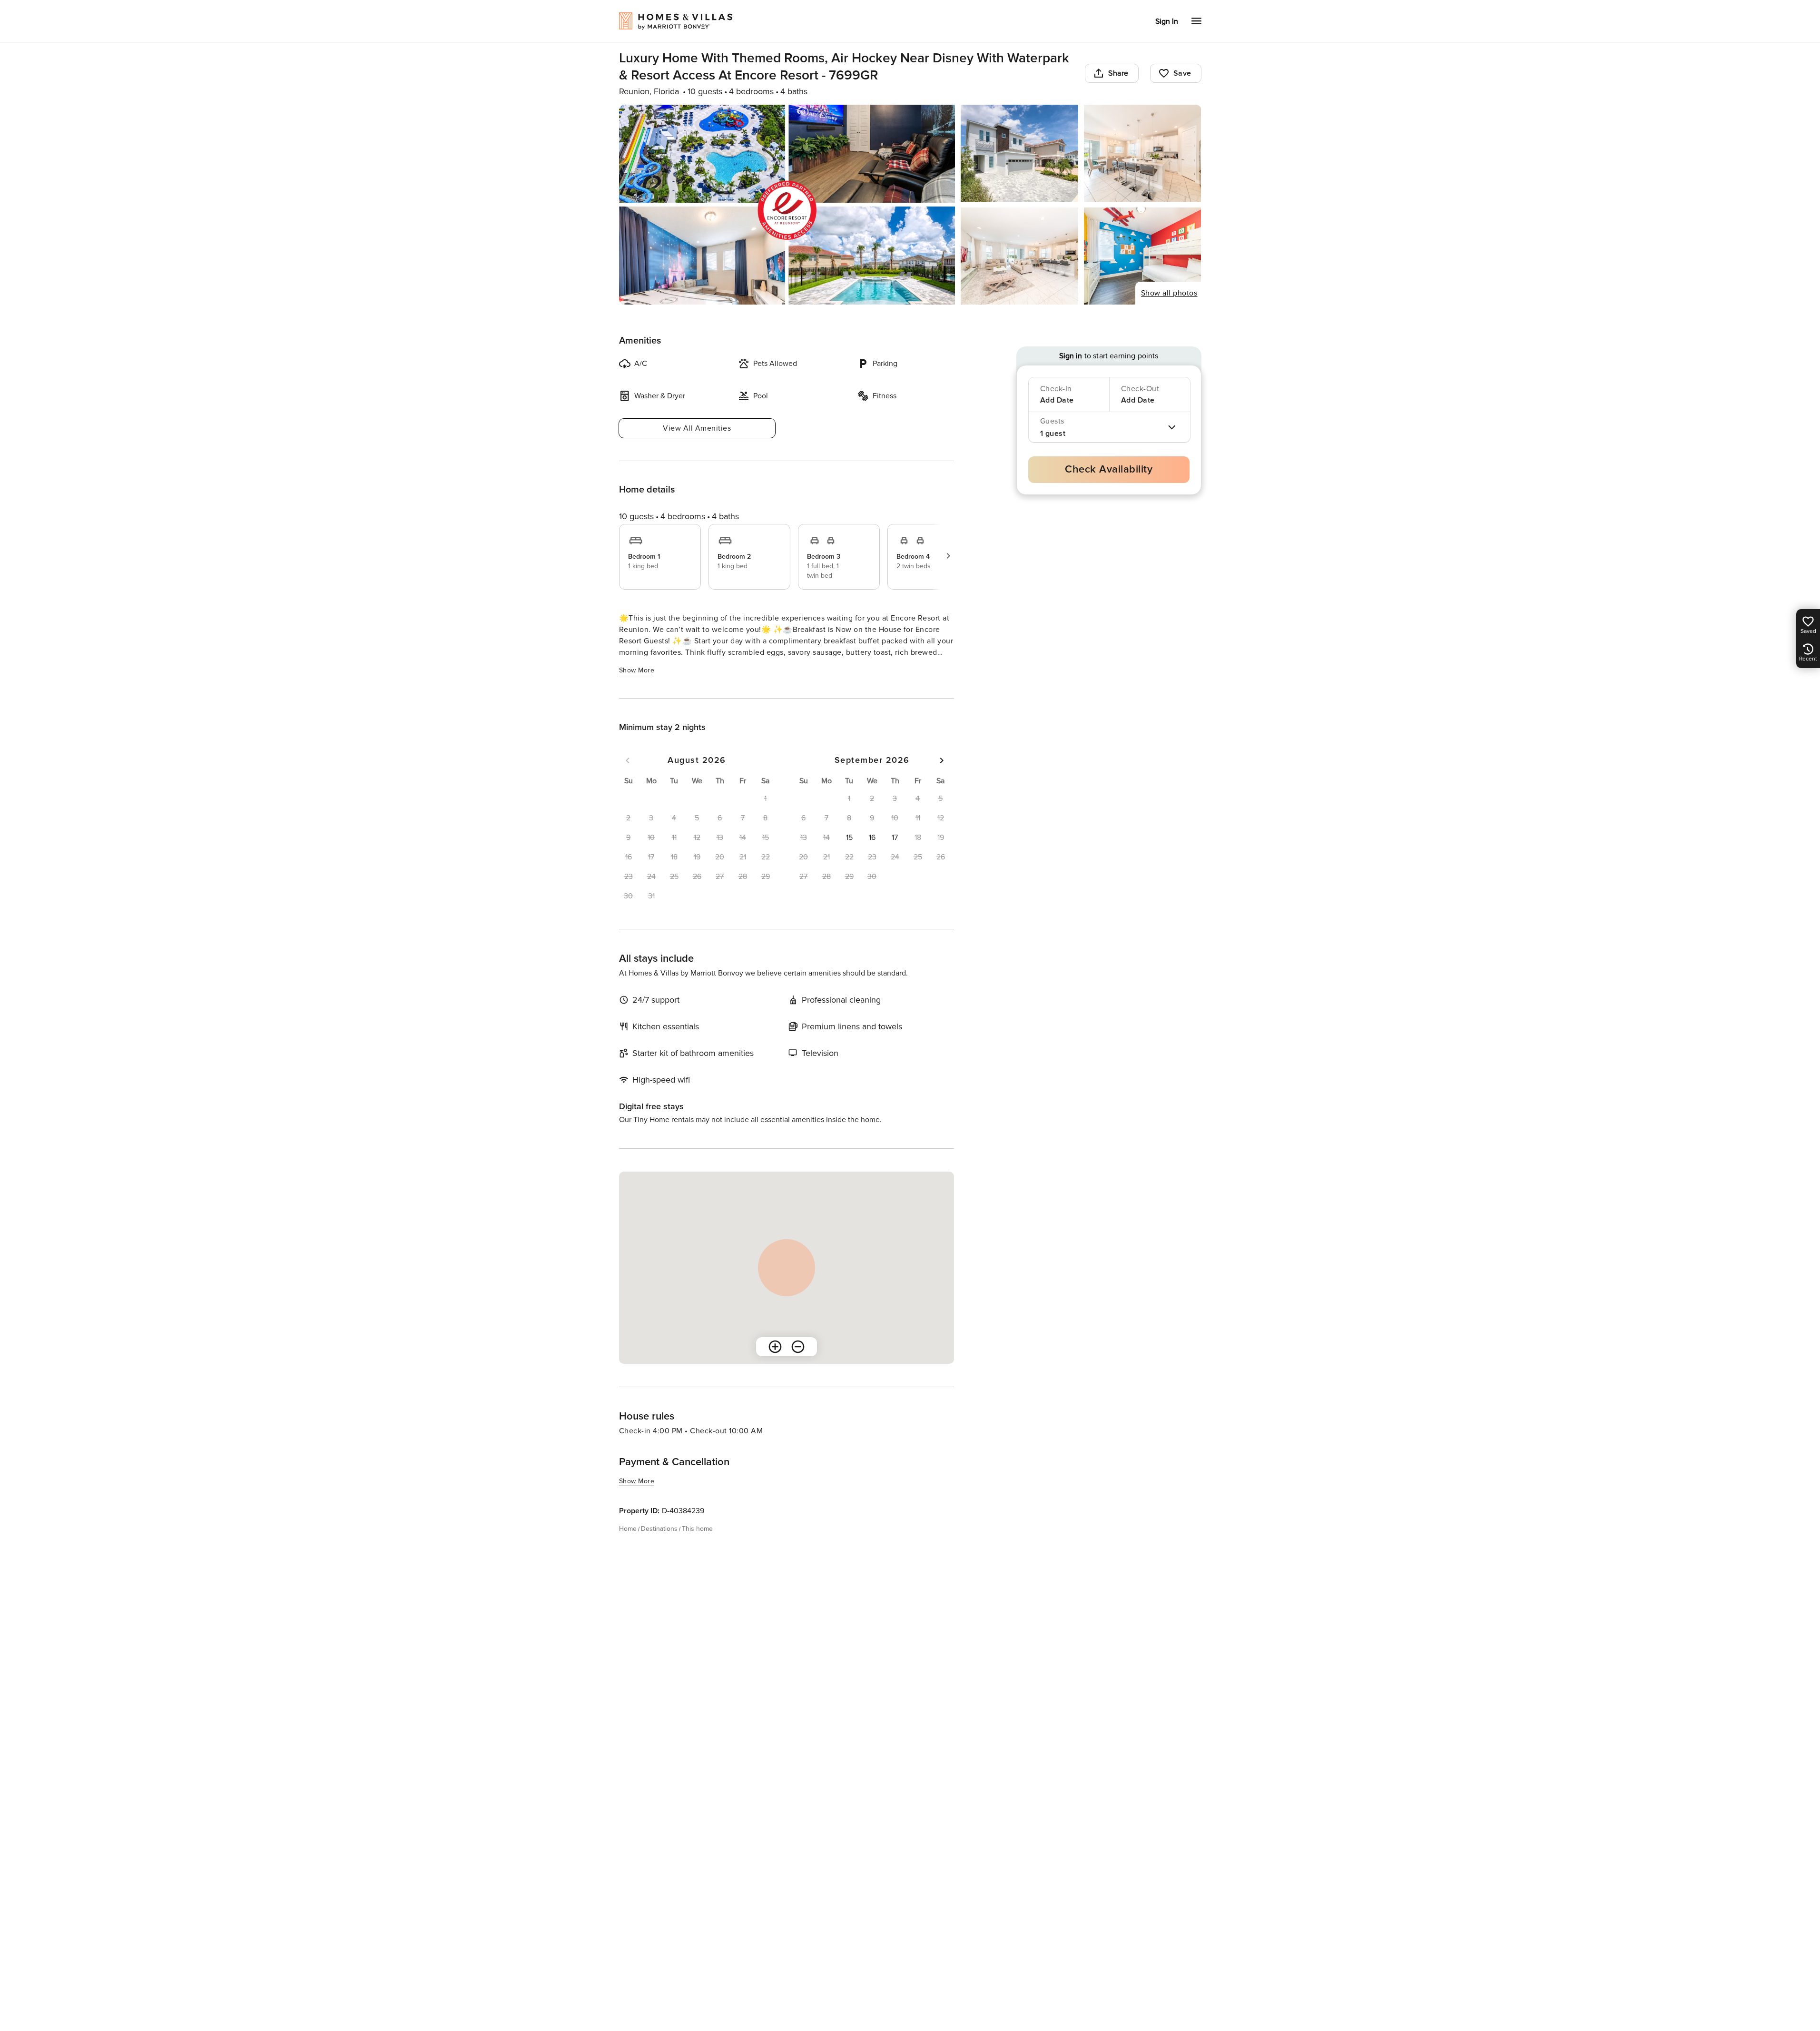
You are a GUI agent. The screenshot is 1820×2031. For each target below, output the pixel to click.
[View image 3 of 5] (1143, 153)
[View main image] (787, 205)
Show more (637, 670)
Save (1182, 73)
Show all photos (1169, 293)
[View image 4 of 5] (1019, 256)
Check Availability (1109, 469)
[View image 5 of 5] (1143, 256)
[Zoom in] (775, 1347)
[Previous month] (628, 760)
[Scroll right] (948, 556)
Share (1118, 73)
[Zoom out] (798, 1347)
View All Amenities (697, 428)
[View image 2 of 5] (1019, 153)
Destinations (659, 1529)
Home (628, 1529)
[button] (849, 838)
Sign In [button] (1167, 21)
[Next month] (942, 760)
